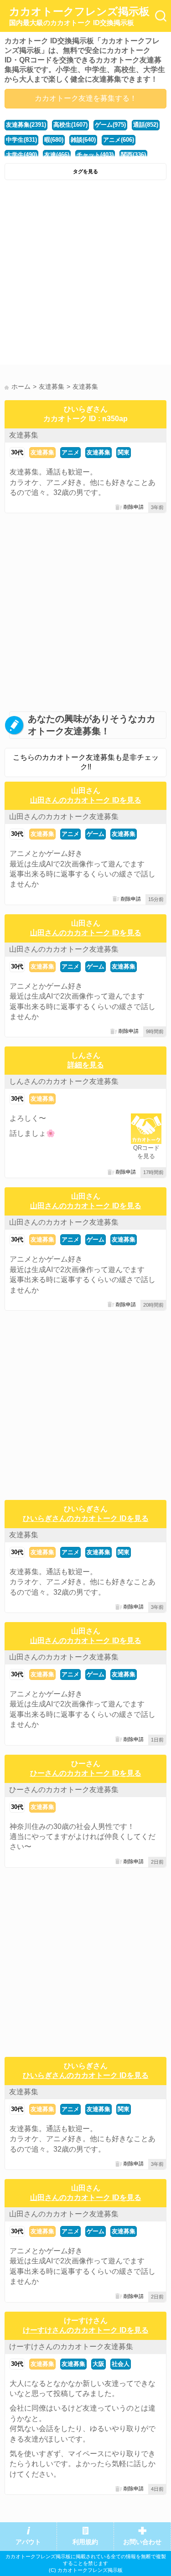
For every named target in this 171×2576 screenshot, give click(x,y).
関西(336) (133, 155)
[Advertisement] (85, 275)
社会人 (121, 2364)
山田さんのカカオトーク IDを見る (86, 800)
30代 (17, 452)
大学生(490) (21, 155)
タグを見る (85, 171)
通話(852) (146, 125)
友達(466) (57, 155)
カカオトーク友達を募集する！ (86, 98)
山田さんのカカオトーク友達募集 (64, 817)
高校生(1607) (70, 125)
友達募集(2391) (26, 125)
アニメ (70, 452)
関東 (124, 452)
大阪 (98, 2364)
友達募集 (24, 435)
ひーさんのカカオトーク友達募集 (64, 1790)
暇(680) (54, 140)
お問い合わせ (142, 2542)
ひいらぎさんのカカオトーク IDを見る (86, 1518)
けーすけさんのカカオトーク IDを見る (86, 2330)
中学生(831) (21, 140)
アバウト (28, 2542)
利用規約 (85, 2542)
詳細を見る (86, 1065)
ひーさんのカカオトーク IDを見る (86, 1773)
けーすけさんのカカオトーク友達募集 (71, 2347)
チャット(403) (95, 155)
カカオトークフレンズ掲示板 (79, 16)
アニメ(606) (119, 140)
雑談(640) (83, 140)
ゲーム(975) (110, 125)
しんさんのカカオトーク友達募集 (64, 1081)
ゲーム (96, 834)
